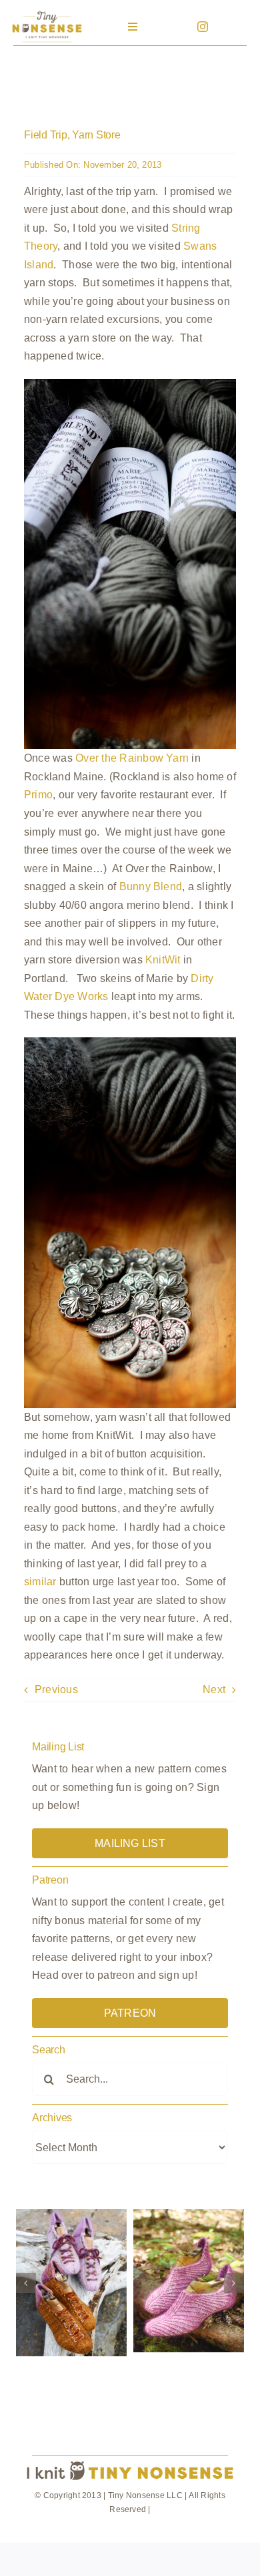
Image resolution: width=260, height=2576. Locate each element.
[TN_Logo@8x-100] (47, 13)
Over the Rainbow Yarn (132, 758)
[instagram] (203, 27)
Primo (38, 795)
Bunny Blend (151, 887)
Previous (56, 1689)
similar (40, 1582)
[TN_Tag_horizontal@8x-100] (130, 2462)
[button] (26, 2283)
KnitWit (163, 960)
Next (214, 1689)
